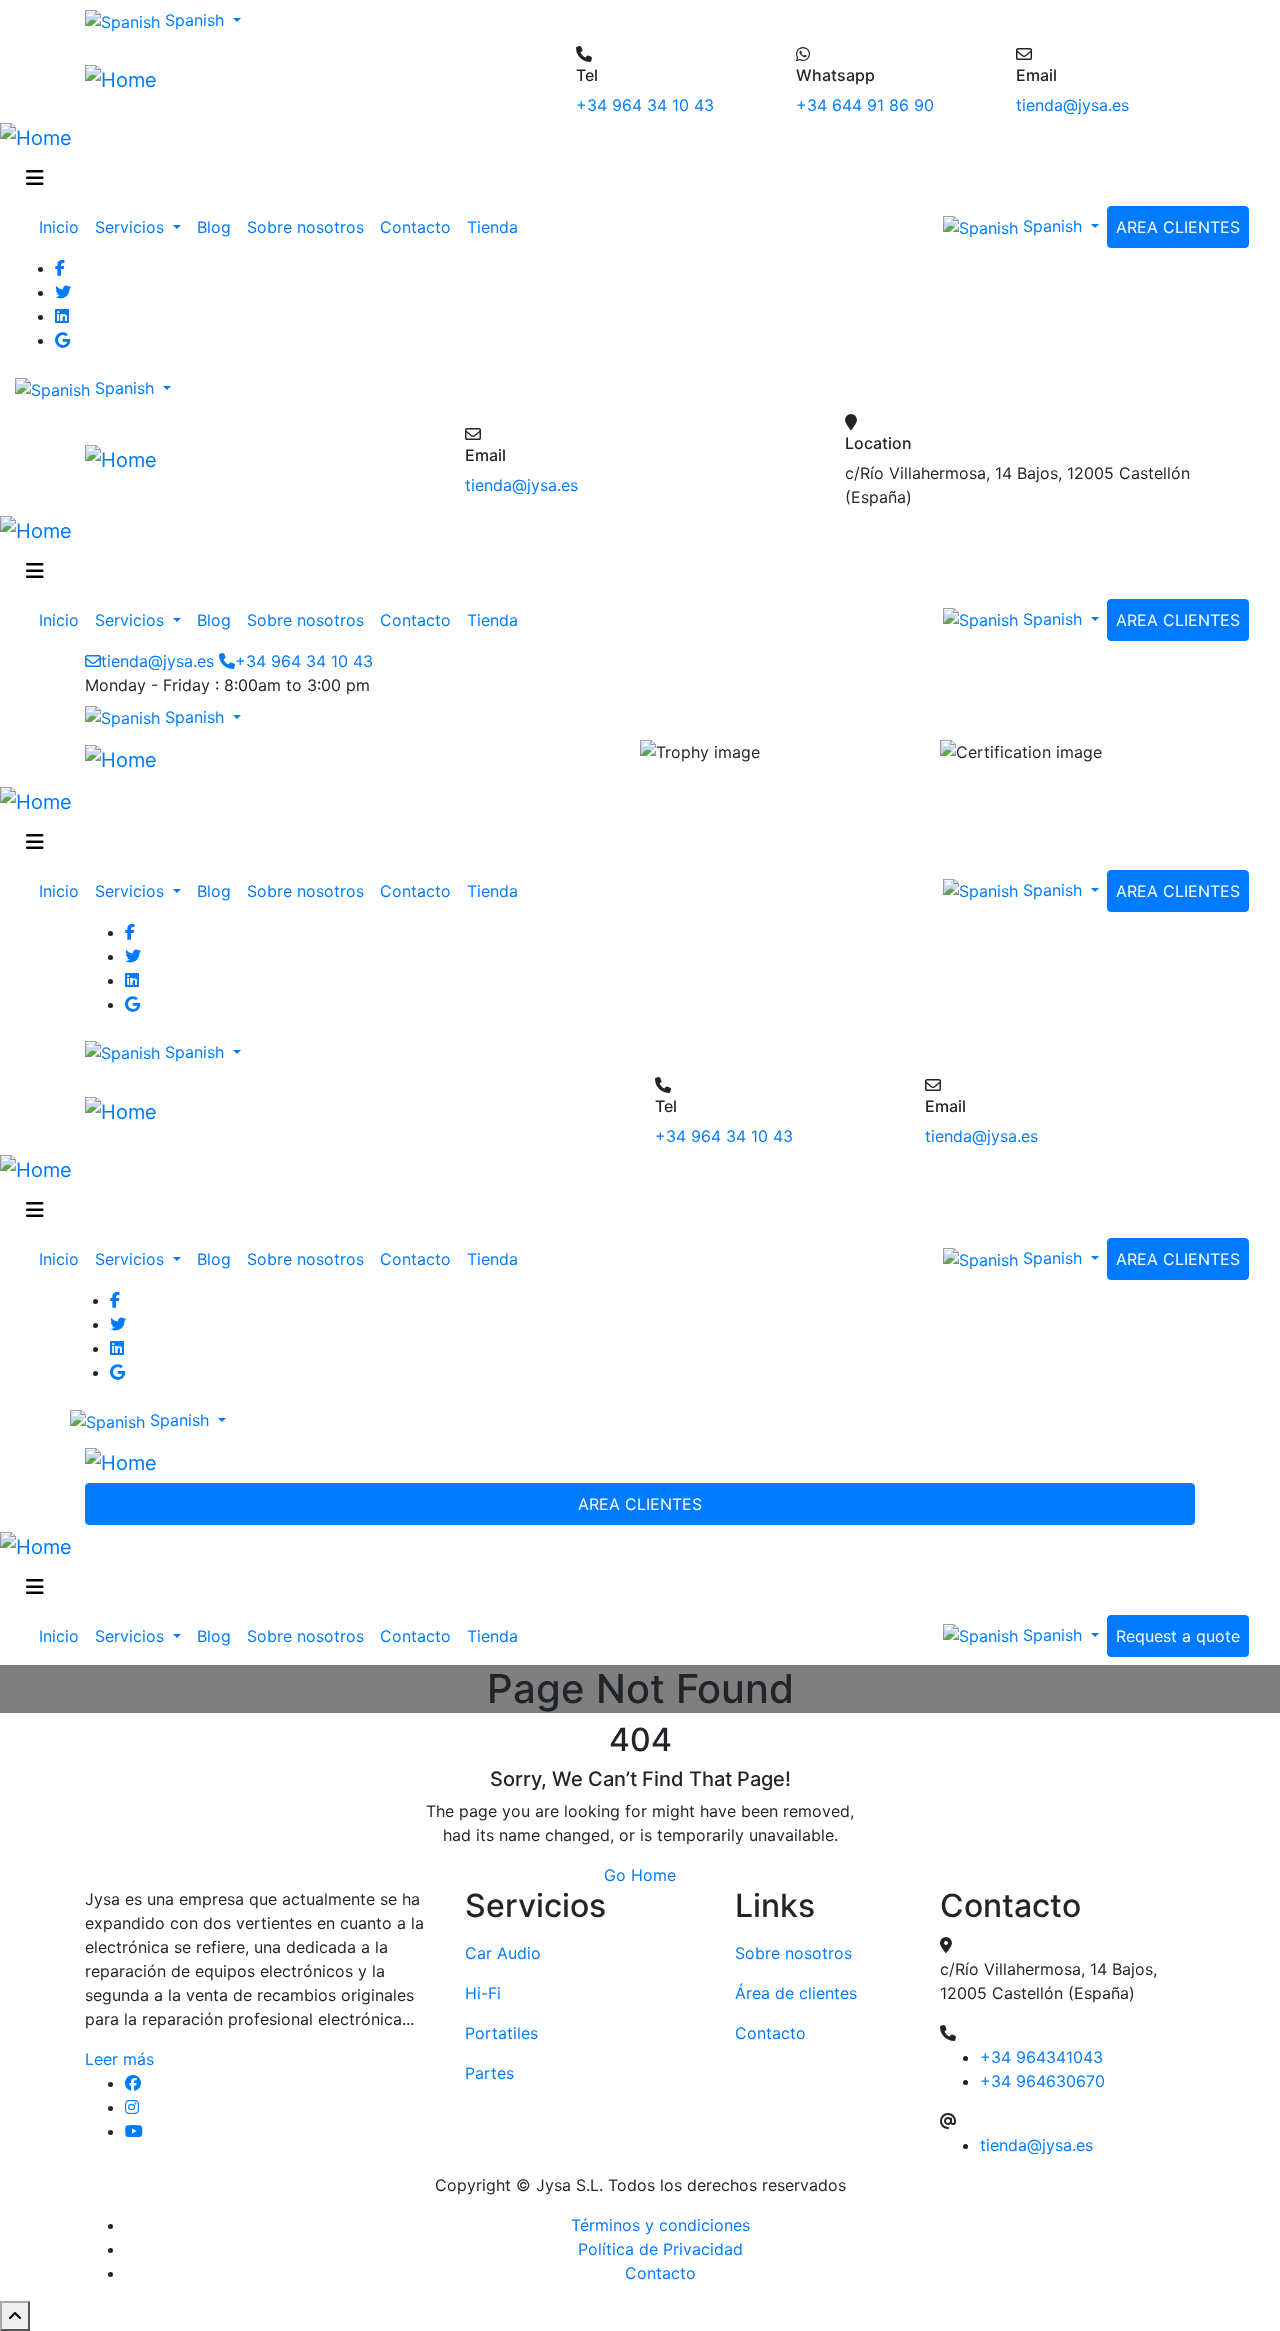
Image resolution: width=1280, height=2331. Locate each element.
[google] (660, 340)
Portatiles (501, 2033)
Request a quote (1178, 1636)
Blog (214, 227)
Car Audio (503, 1953)
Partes (489, 2073)
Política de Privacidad (660, 2249)
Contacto (415, 227)
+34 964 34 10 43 (645, 105)
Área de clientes (796, 1993)
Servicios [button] (132, 227)
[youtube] (280, 2131)
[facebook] (280, 2083)
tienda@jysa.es (1072, 105)
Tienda (492, 227)
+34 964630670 (1042, 2081)
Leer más (119, 2059)
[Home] (121, 79)
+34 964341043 (1041, 2057)
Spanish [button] (194, 20)
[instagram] (280, 2107)
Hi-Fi (483, 1993)
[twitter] (660, 292)
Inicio (59, 227)
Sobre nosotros (305, 227)
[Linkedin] (660, 316)
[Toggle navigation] (35, 178)
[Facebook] (660, 268)
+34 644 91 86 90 (865, 105)
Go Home (640, 1875)
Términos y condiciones (660, 2225)
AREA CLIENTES (1178, 227)
